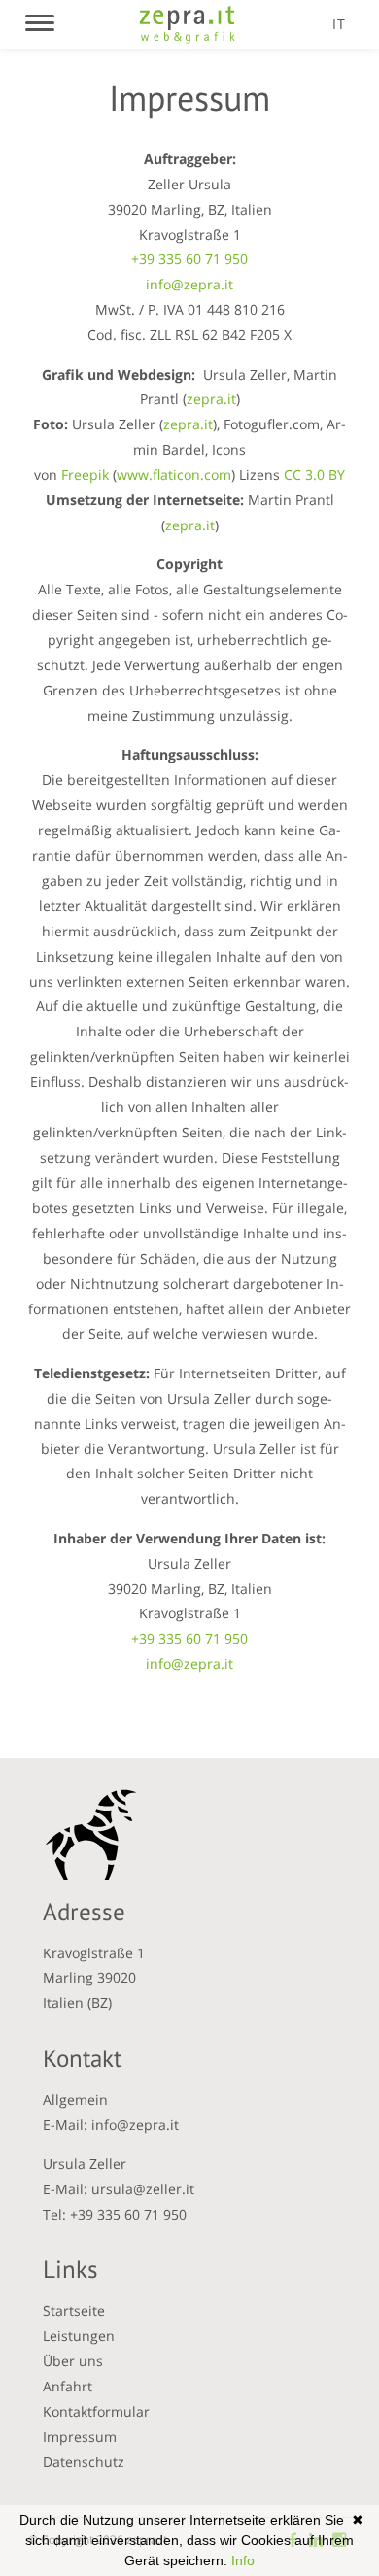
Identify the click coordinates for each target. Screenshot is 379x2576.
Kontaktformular (96, 2411)
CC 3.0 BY (314, 475)
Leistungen (79, 2336)
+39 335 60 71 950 (189, 259)
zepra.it (211, 399)
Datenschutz (84, 2462)
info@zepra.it (189, 284)
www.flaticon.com (174, 475)
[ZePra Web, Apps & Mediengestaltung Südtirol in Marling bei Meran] (187, 24)
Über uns (73, 2361)
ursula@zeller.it (143, 2189)
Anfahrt (68, 2386)
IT (339, 24)
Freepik (85, 475)
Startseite (74, 2310)
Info (243, 2560)
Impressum (80, 2437)
